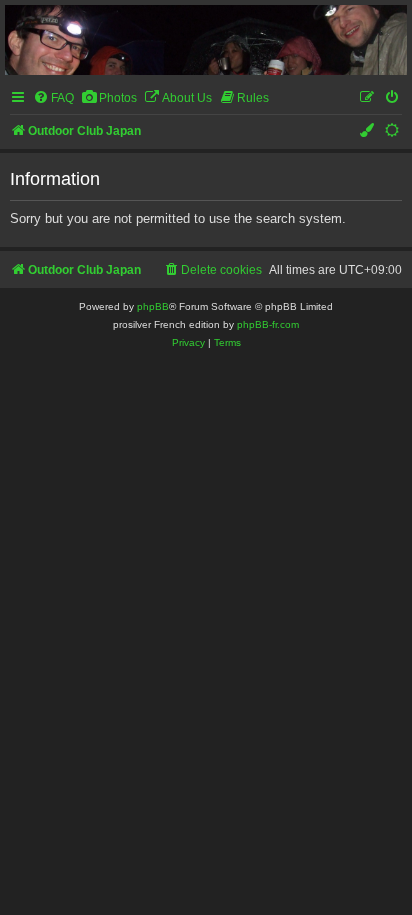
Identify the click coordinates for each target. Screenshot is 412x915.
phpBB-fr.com (268, 324)
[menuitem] (53, 98)
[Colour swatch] (368, 131)
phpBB (153, 306)
